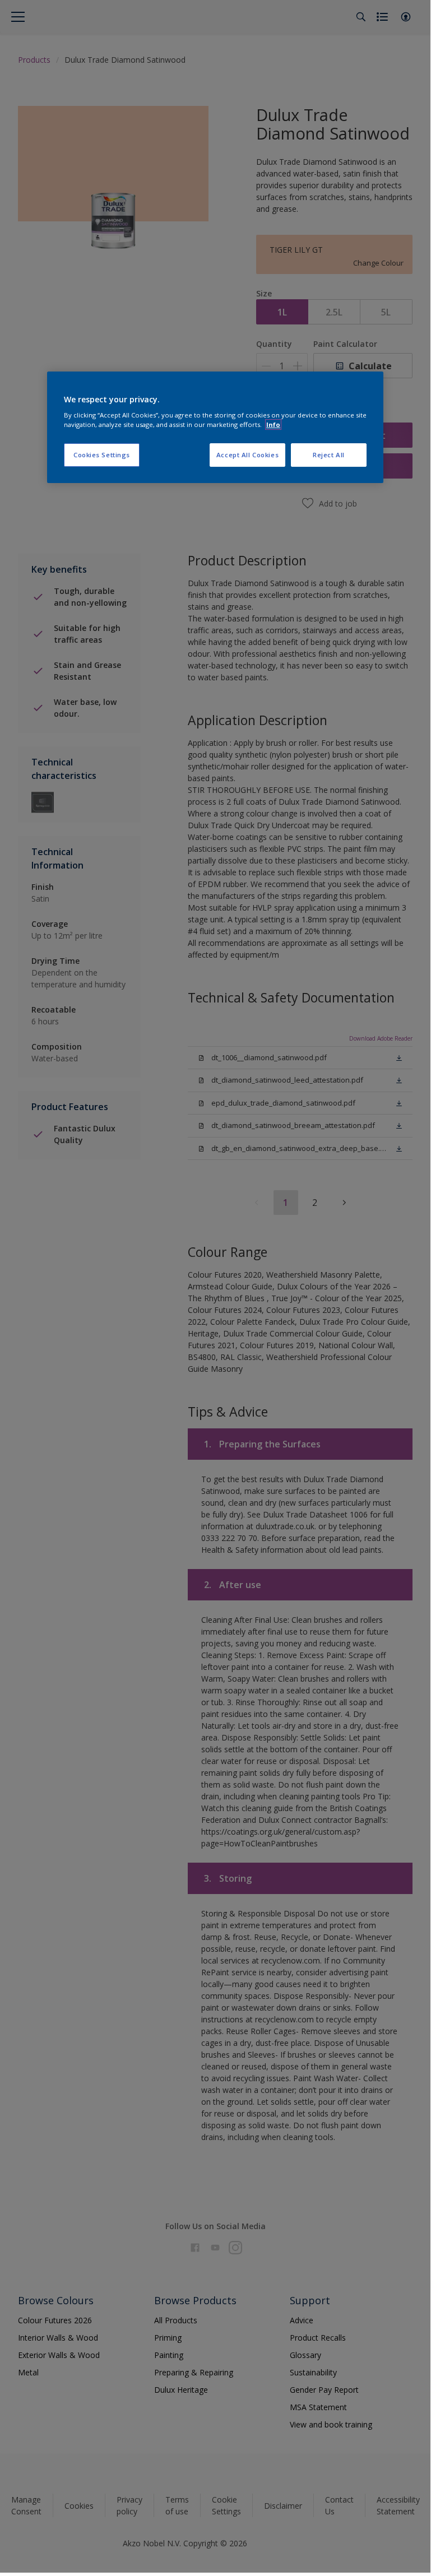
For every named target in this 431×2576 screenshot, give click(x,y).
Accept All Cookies (247, 455)
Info (273, 424)
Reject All (329, 455)
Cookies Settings (102, 455)
